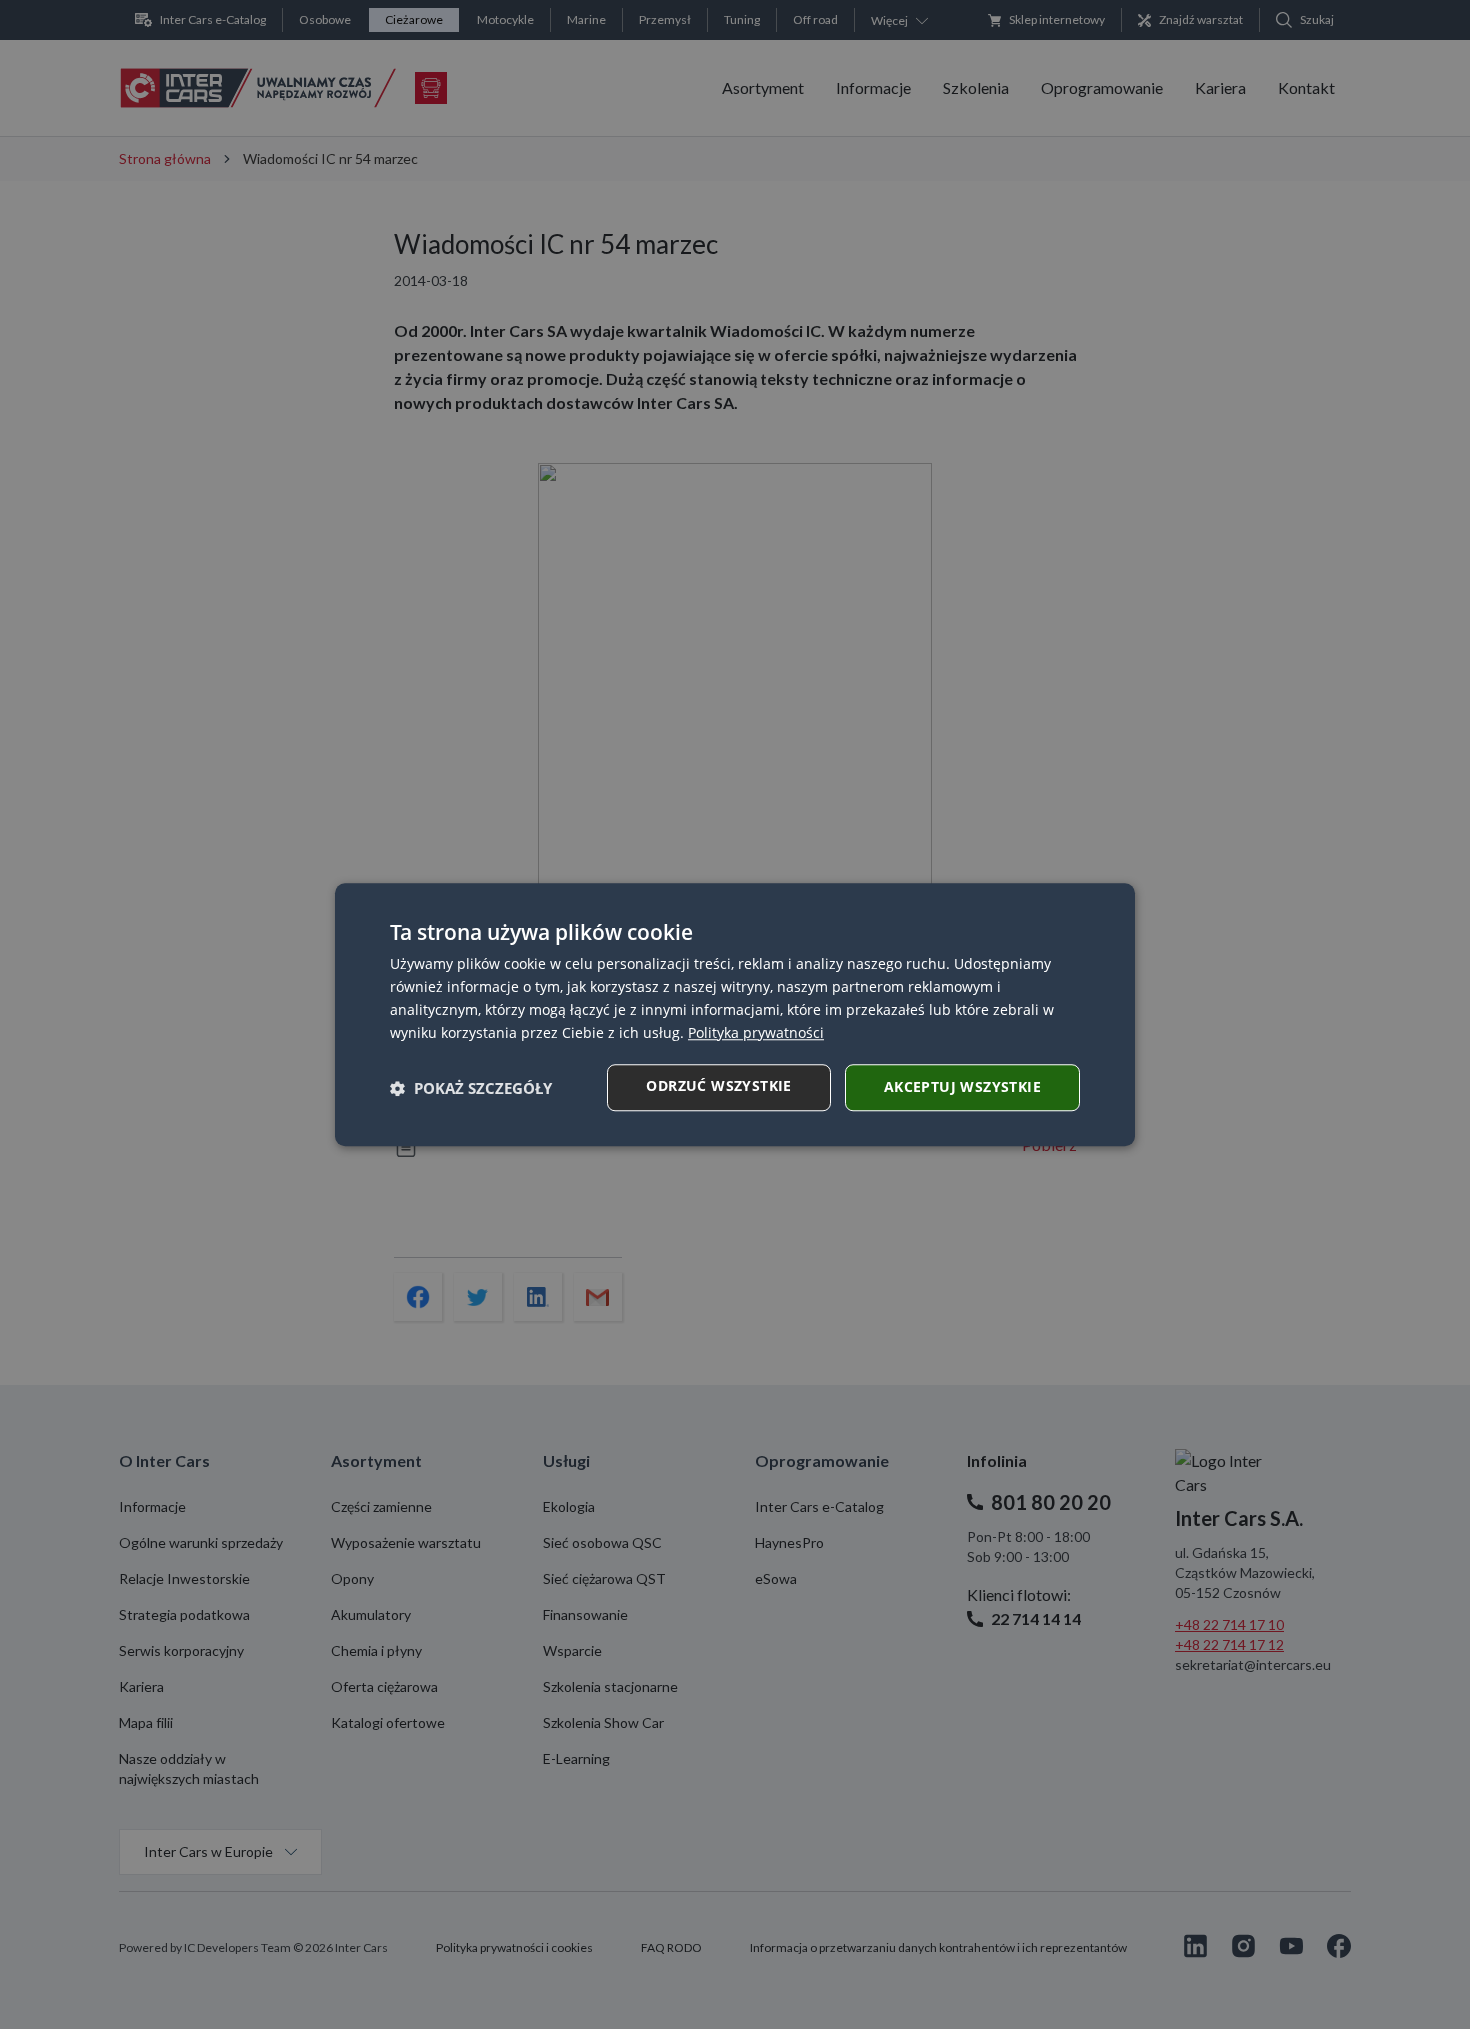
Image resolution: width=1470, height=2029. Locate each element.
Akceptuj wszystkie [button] (962, 1086)
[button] (471, 1088)
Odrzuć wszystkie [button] (718, 1085)
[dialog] (735, 1014)
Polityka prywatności (756, 1032)
